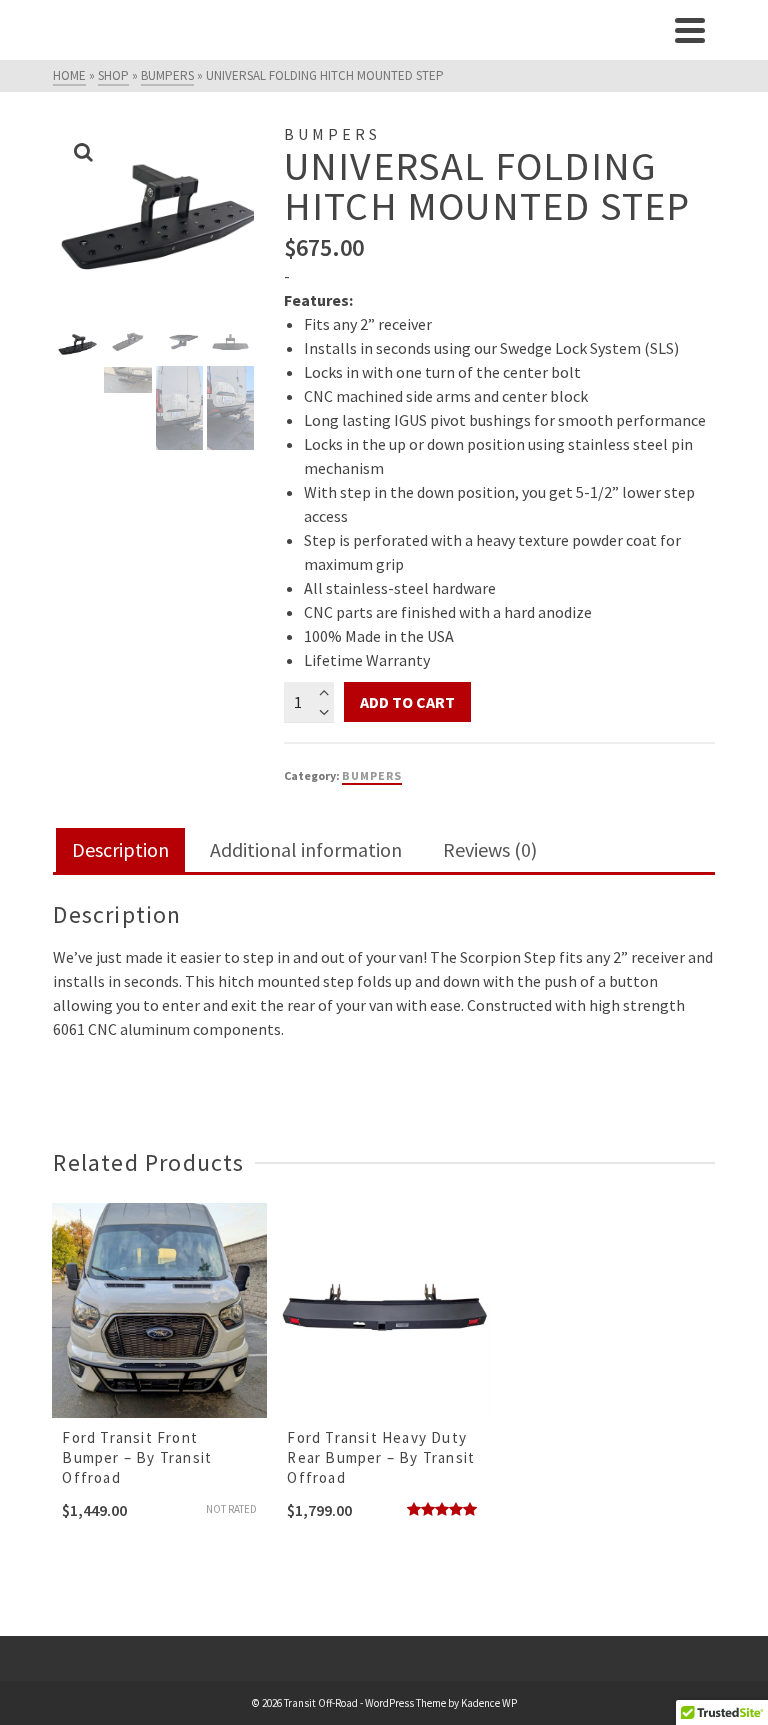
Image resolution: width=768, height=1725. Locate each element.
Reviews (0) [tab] (490, 849)
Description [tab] (120, 849)
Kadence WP (489, 1703)
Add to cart (407, 702)
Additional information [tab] (306, 849)
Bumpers (372, 775)
